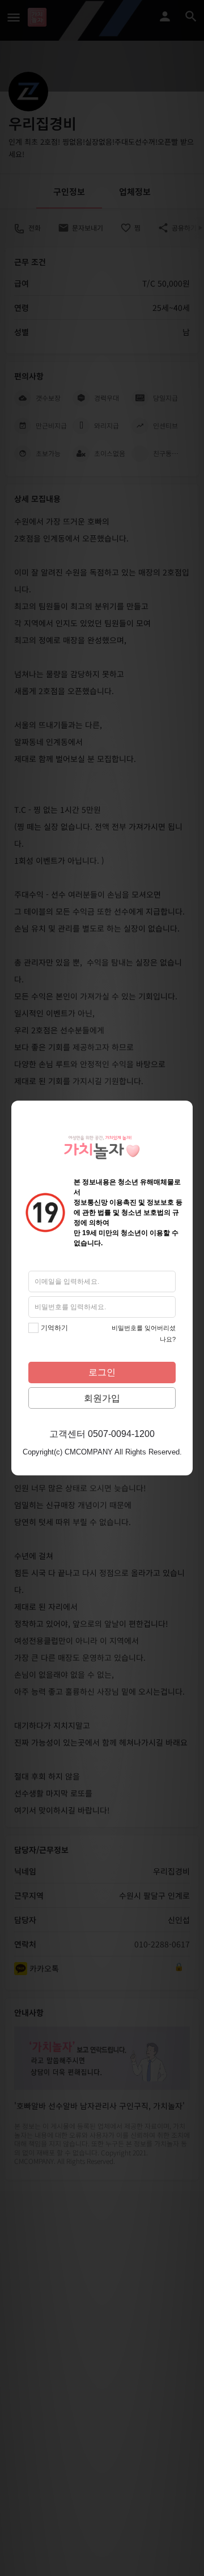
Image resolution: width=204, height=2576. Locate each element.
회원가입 (102, 1398)
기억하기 (54, 1328)
